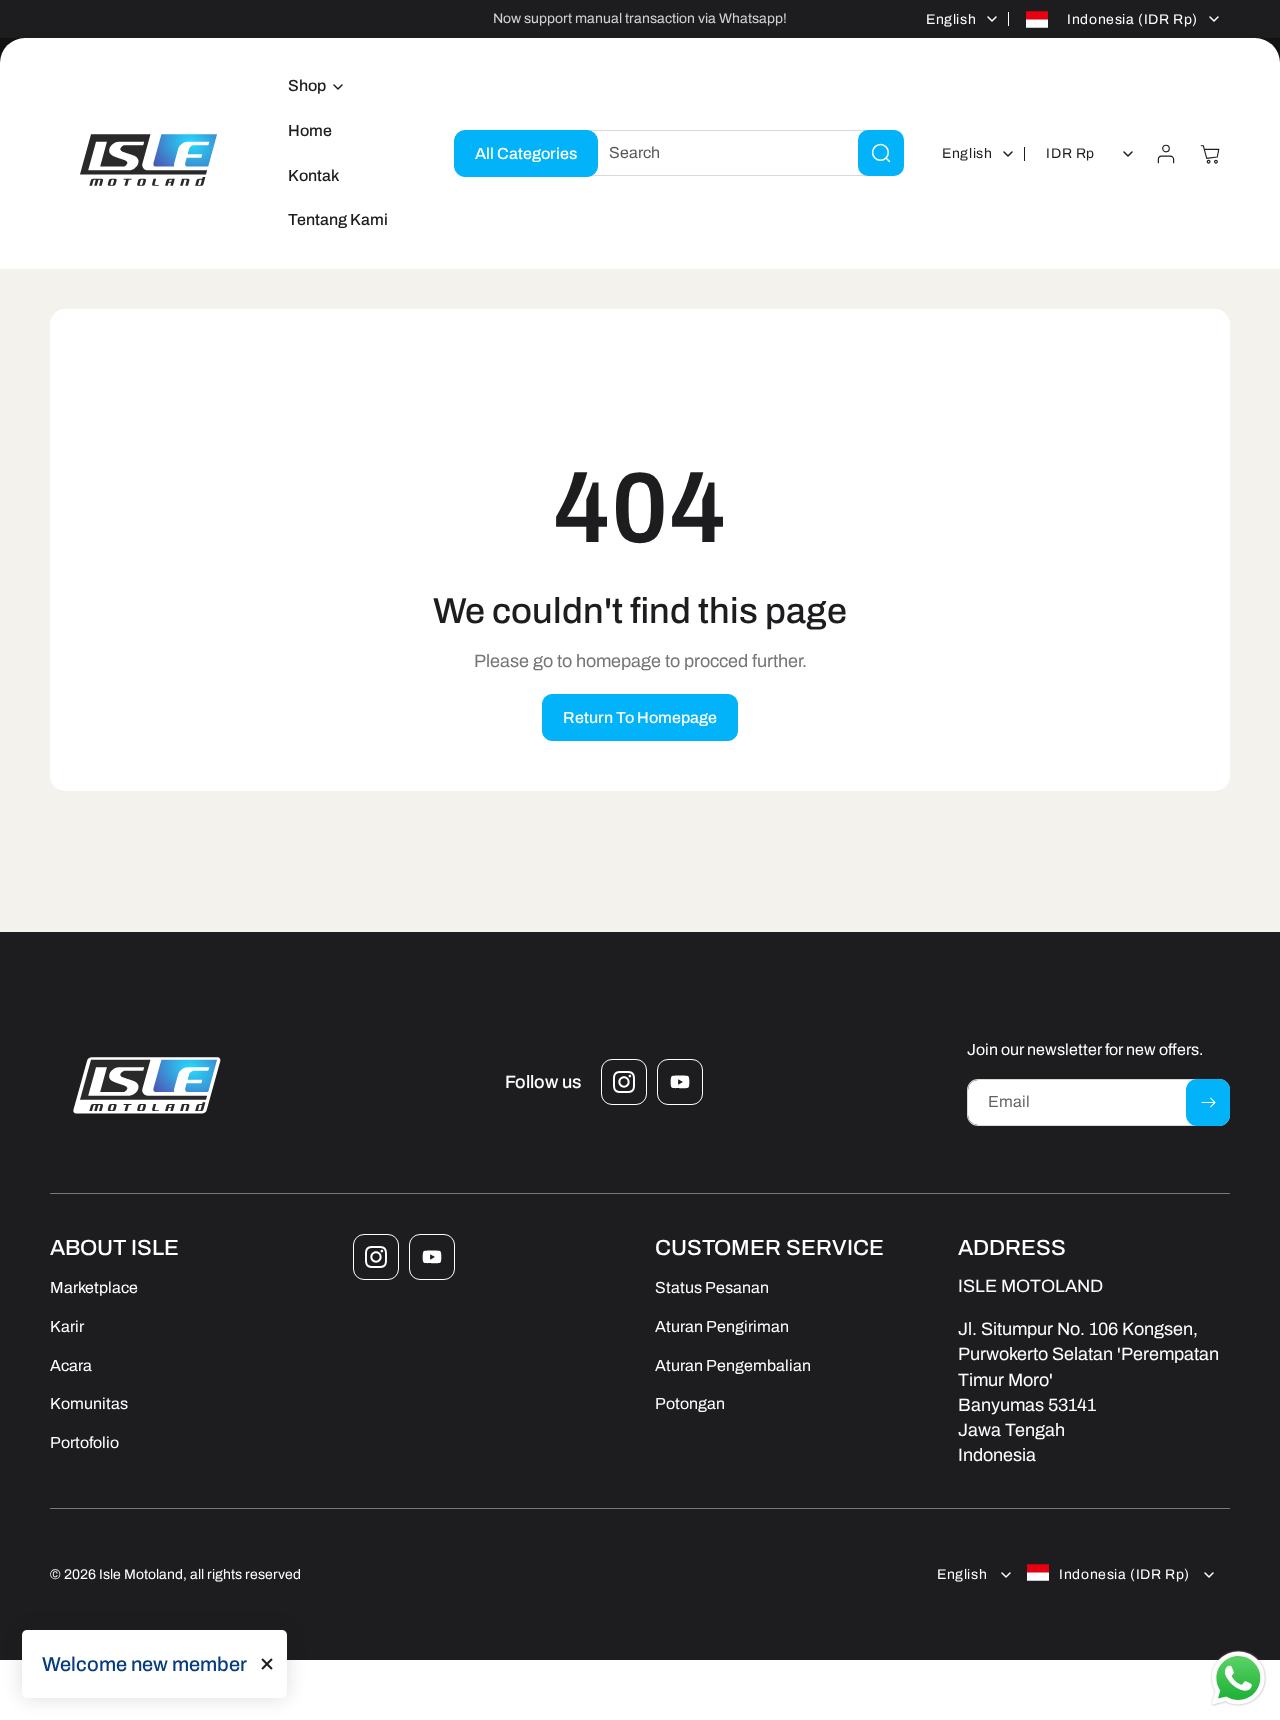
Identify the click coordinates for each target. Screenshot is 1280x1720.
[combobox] (741, 153)
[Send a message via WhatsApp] (1238, 1678)
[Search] (881, 153)
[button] (310, 86)
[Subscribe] (1208, 1102)
